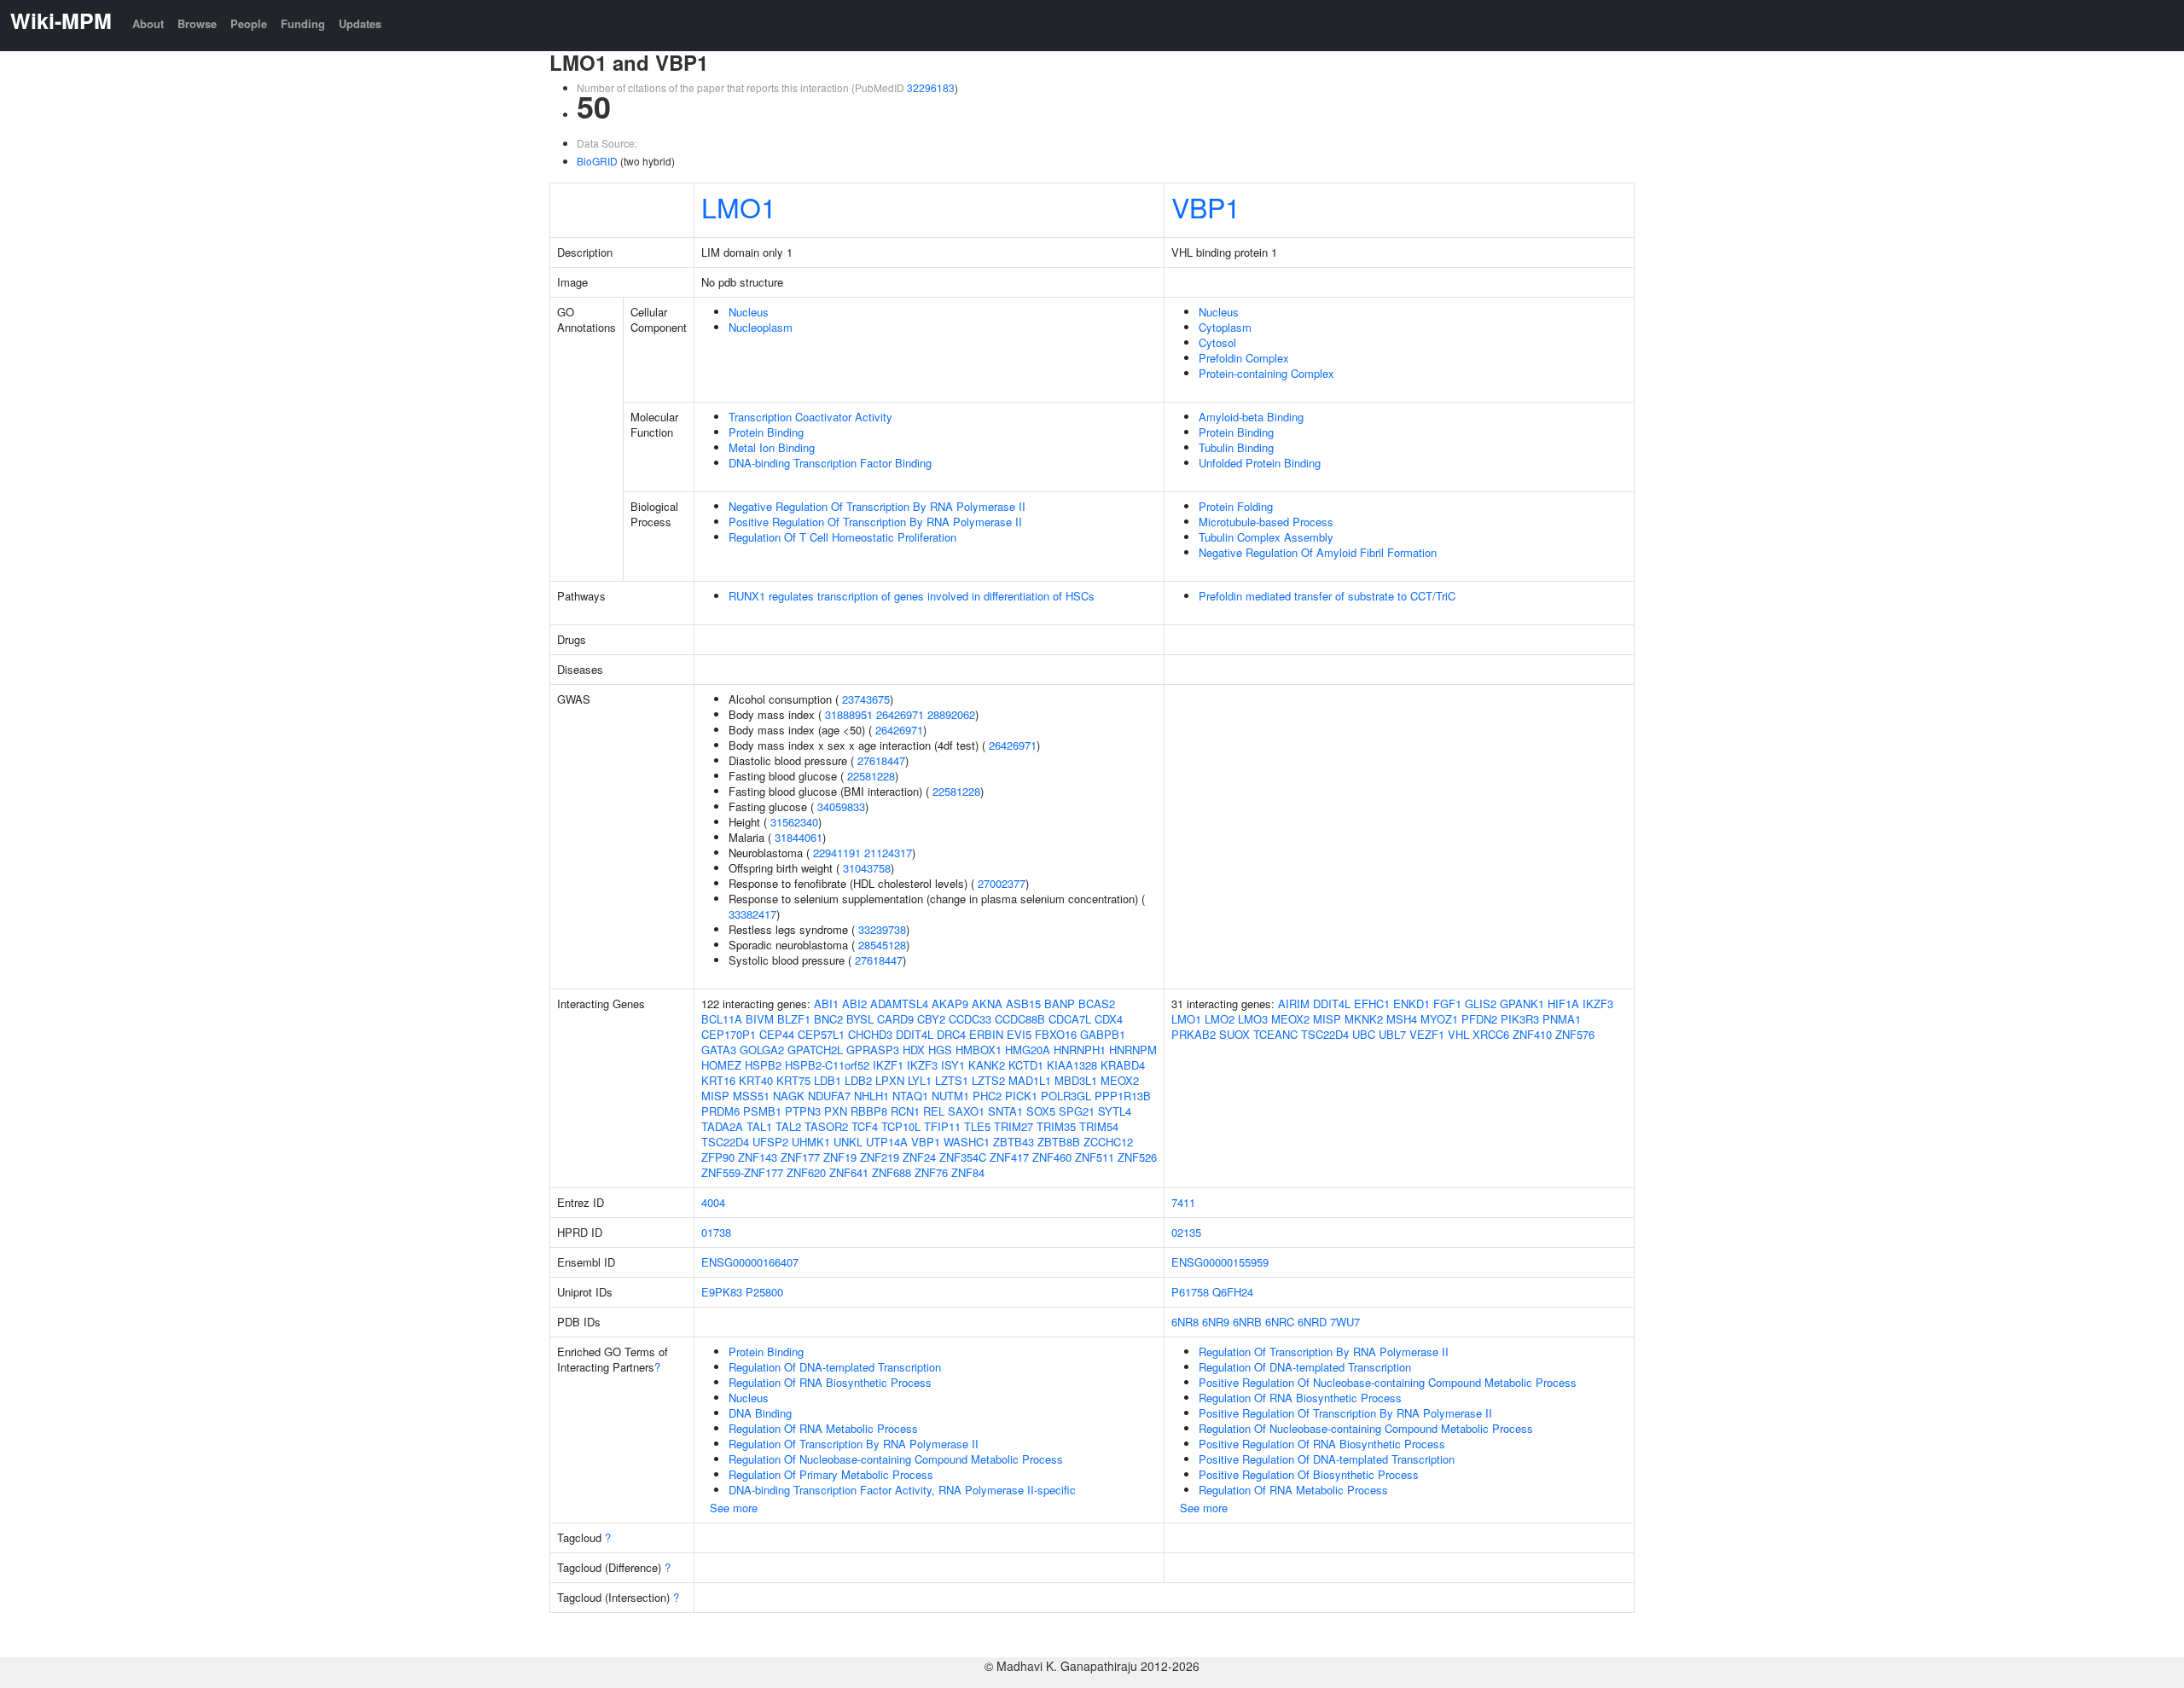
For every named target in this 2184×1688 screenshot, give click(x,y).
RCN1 (905, 1111)
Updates (360, 23)
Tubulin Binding (1236, 447)
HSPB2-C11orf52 (827, 1065)
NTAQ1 (910, 1096)
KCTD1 (1026, 1065)
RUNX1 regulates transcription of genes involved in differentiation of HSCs (912, 596)
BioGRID (597, 161)
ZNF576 (1575, 1034)
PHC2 (987, 1096)
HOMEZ (721, 1065)
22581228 (871, 776)
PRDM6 (720, 1111)
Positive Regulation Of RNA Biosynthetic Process (1322, 1444)
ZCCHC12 (1108, 1142)
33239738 (882, 929)
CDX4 (1109, 1019)
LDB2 (858, 1080)
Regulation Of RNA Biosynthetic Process (830, 1382)
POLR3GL (1066, 1096)
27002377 (1002, 883)
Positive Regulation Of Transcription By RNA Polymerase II (875, 522)
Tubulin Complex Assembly (1266, 537)
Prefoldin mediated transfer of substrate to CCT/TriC (1327, 596)
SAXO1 (966, 1111)
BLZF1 (794, 1019)
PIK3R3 (1520, 1019)
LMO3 (1253, 1019)
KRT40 (756, 1080)
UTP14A (887, 1142)
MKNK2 (1364, 1019)
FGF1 (1447, 1004)
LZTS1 (952, 1080)
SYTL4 (1115, 1111)
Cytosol (1217, 342)
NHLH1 (871, 1096)
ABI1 (826, 1004)
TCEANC (1275, 1034)
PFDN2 (1479, 1019)
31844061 (799, 837)
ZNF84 (968, 1172)
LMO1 (739, 206)
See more (734, 1508)
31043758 (867, 868)
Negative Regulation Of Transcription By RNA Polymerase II (877, 506)
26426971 (900, 714)
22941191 (837, 853)
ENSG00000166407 (750, 1262)
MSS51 (751, 1096)
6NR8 (1185, 1322)
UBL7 (1392, 1034)
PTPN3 (803, 1111)
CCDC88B (1020, 1019)
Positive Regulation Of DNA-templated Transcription (1327, 1459)
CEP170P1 (729, 1034)
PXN (836, 1111)
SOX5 (1041, 1111)
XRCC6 (1491, 1034)
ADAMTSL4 (899, 1004)
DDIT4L (915, 1034)
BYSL (860, 1019)
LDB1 (828, 1080)
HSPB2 (763, 1065)
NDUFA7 (829, 1096)
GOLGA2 (762, 1050)
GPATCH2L (815, 1050)
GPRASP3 (873, 1050)
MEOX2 (1120, 1080)
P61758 (1190, 1292)
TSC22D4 (725, 1142)
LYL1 (920, 1080)
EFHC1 (1372, 1004)
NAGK (789, 1096)
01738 (716, 1232)
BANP (1060, 1004)
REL (934, 1111)
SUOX (1234, 1034)
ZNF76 (931, 1172)
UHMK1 (811, 1142)
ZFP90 (718, 1157)
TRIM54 (1099, 1126)
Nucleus (749, 312)
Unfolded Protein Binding (1260, 463)
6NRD (1312, 1322)
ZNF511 (1095, 1157)
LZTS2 (988, 1080)
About (148, 23)
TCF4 (865, 1126)
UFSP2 (770, 1142)
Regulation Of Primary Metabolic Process (831, 1474)
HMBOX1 (979, 1050)
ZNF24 (919, 1157)
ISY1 (953, 1065)
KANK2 (987, 1065)
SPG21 (1077, 1111)
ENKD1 (1411, 1004)
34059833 (841, 806)
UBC (1364, 1034)
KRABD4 (1123, 1065)
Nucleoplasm (761, 327)
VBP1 (1206, 206)
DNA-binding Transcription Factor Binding (830, 463)
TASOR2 (826, 1126)
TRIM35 (1056, 1126)
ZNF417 (1009, 1157)
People (249, 23)
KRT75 (793, 1080)
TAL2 (788, 1126)
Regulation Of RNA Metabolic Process (823, 1428)
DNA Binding (760, 1413)
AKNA (987, 1004)
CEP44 (777, 1034)
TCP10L (901, 1126)
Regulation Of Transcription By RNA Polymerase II (854, 1444)
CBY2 (931, 1019)
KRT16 (718, 1080)
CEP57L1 (821, 1034)
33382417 (752, 914)
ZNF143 (758, 1157)
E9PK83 (722, 1292)
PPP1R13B (1123, 1096)
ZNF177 (800, 1157)
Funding (303, 23)
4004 (713, 1202)
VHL (1458, 1034)
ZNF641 (849, 1172)
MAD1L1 (1030, 1080)
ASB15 (1023, 1004)
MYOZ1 (1439, 1019)
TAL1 (759, 1126)
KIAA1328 (1072, 1065)
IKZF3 (922, 1065)
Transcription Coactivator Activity (810, 417)
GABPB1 (1103, 1034)
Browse (197, 23)
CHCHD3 (870, 1034)
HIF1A (1563, 1004)
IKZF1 (888, 1065)
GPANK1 (1522, 1004)
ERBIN (986, 1034)
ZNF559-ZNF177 (742, 1172)
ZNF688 (892, 1172)
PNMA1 (1562, 1019)
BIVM (760, 1019)
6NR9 (1216, 1322)
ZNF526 (1137, 1157)
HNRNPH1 (1080, 1050)
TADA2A (722, 1126)
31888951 (849, 714)
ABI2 (854, 1004)
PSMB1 (762, 1111)
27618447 (881, 760)
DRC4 (951, 1034)
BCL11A (722, 1019)
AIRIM (1294, 1004)
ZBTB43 (1014, 1142)
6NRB (1247, 1322)
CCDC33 (970, 1019)
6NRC (1280, 1322)
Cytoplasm (1225, 327)
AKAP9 (950, 1004)
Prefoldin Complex (1244, 358)
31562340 (794, 822)
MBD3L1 (1076, 1080)
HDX (914, 1050)
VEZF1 (1427, 1034)
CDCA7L (1070, 1019)
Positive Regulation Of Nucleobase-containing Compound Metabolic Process (1388, 1382)
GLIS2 (1481, 1004)
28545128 (882, 945)
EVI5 (1019, 1034)
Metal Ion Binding (772, 447)
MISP (715, 1096)
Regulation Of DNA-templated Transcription (835, 1367)
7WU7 (1345, 1322)
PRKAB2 (1194, 1034)
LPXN (890, 1080)
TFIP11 (942, 1126)
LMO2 (1220, 1019)
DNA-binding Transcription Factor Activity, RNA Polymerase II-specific (902, 1490)
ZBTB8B (1059, 1142)
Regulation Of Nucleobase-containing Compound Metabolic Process (896, 1459)
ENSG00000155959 (1220, 1262)
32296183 (931, 87)
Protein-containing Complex (1266, 373)
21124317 (888, 853)
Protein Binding (766, 432)
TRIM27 (1014, 1126)
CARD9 (895, 1019)
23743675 (866, 699)
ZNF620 (806, 1172)
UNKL (848, 1142)
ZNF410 (1532, 1034)
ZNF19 (840, 1157)
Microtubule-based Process (1266, 522)
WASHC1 (967, 1142)
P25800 (764, 1292)
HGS (940, 1050)
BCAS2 (1097, 1004)
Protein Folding (1236, 506)
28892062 (951, 714)
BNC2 (828, 1019)
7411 (1183, 1202)
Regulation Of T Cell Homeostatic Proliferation (842, 537)
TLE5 (977, 1126)
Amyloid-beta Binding (1251, 417)
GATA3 (719, 1050)
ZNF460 (1052, 1157)
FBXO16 (1056, 1034)
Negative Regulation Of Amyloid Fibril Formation (1318, 552)
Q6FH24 (1233, 1292)
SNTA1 (1005, 1111)
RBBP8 (869, 1111)
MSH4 (1402, 1019)
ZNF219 (880, 1157)
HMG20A (1028, 1050)
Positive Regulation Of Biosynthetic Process (1309, 1474)
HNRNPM (1133, 1050)
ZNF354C (963, 1157)
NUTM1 (950, 1096)
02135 (1186, 1232)
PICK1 (1021, 1096)
